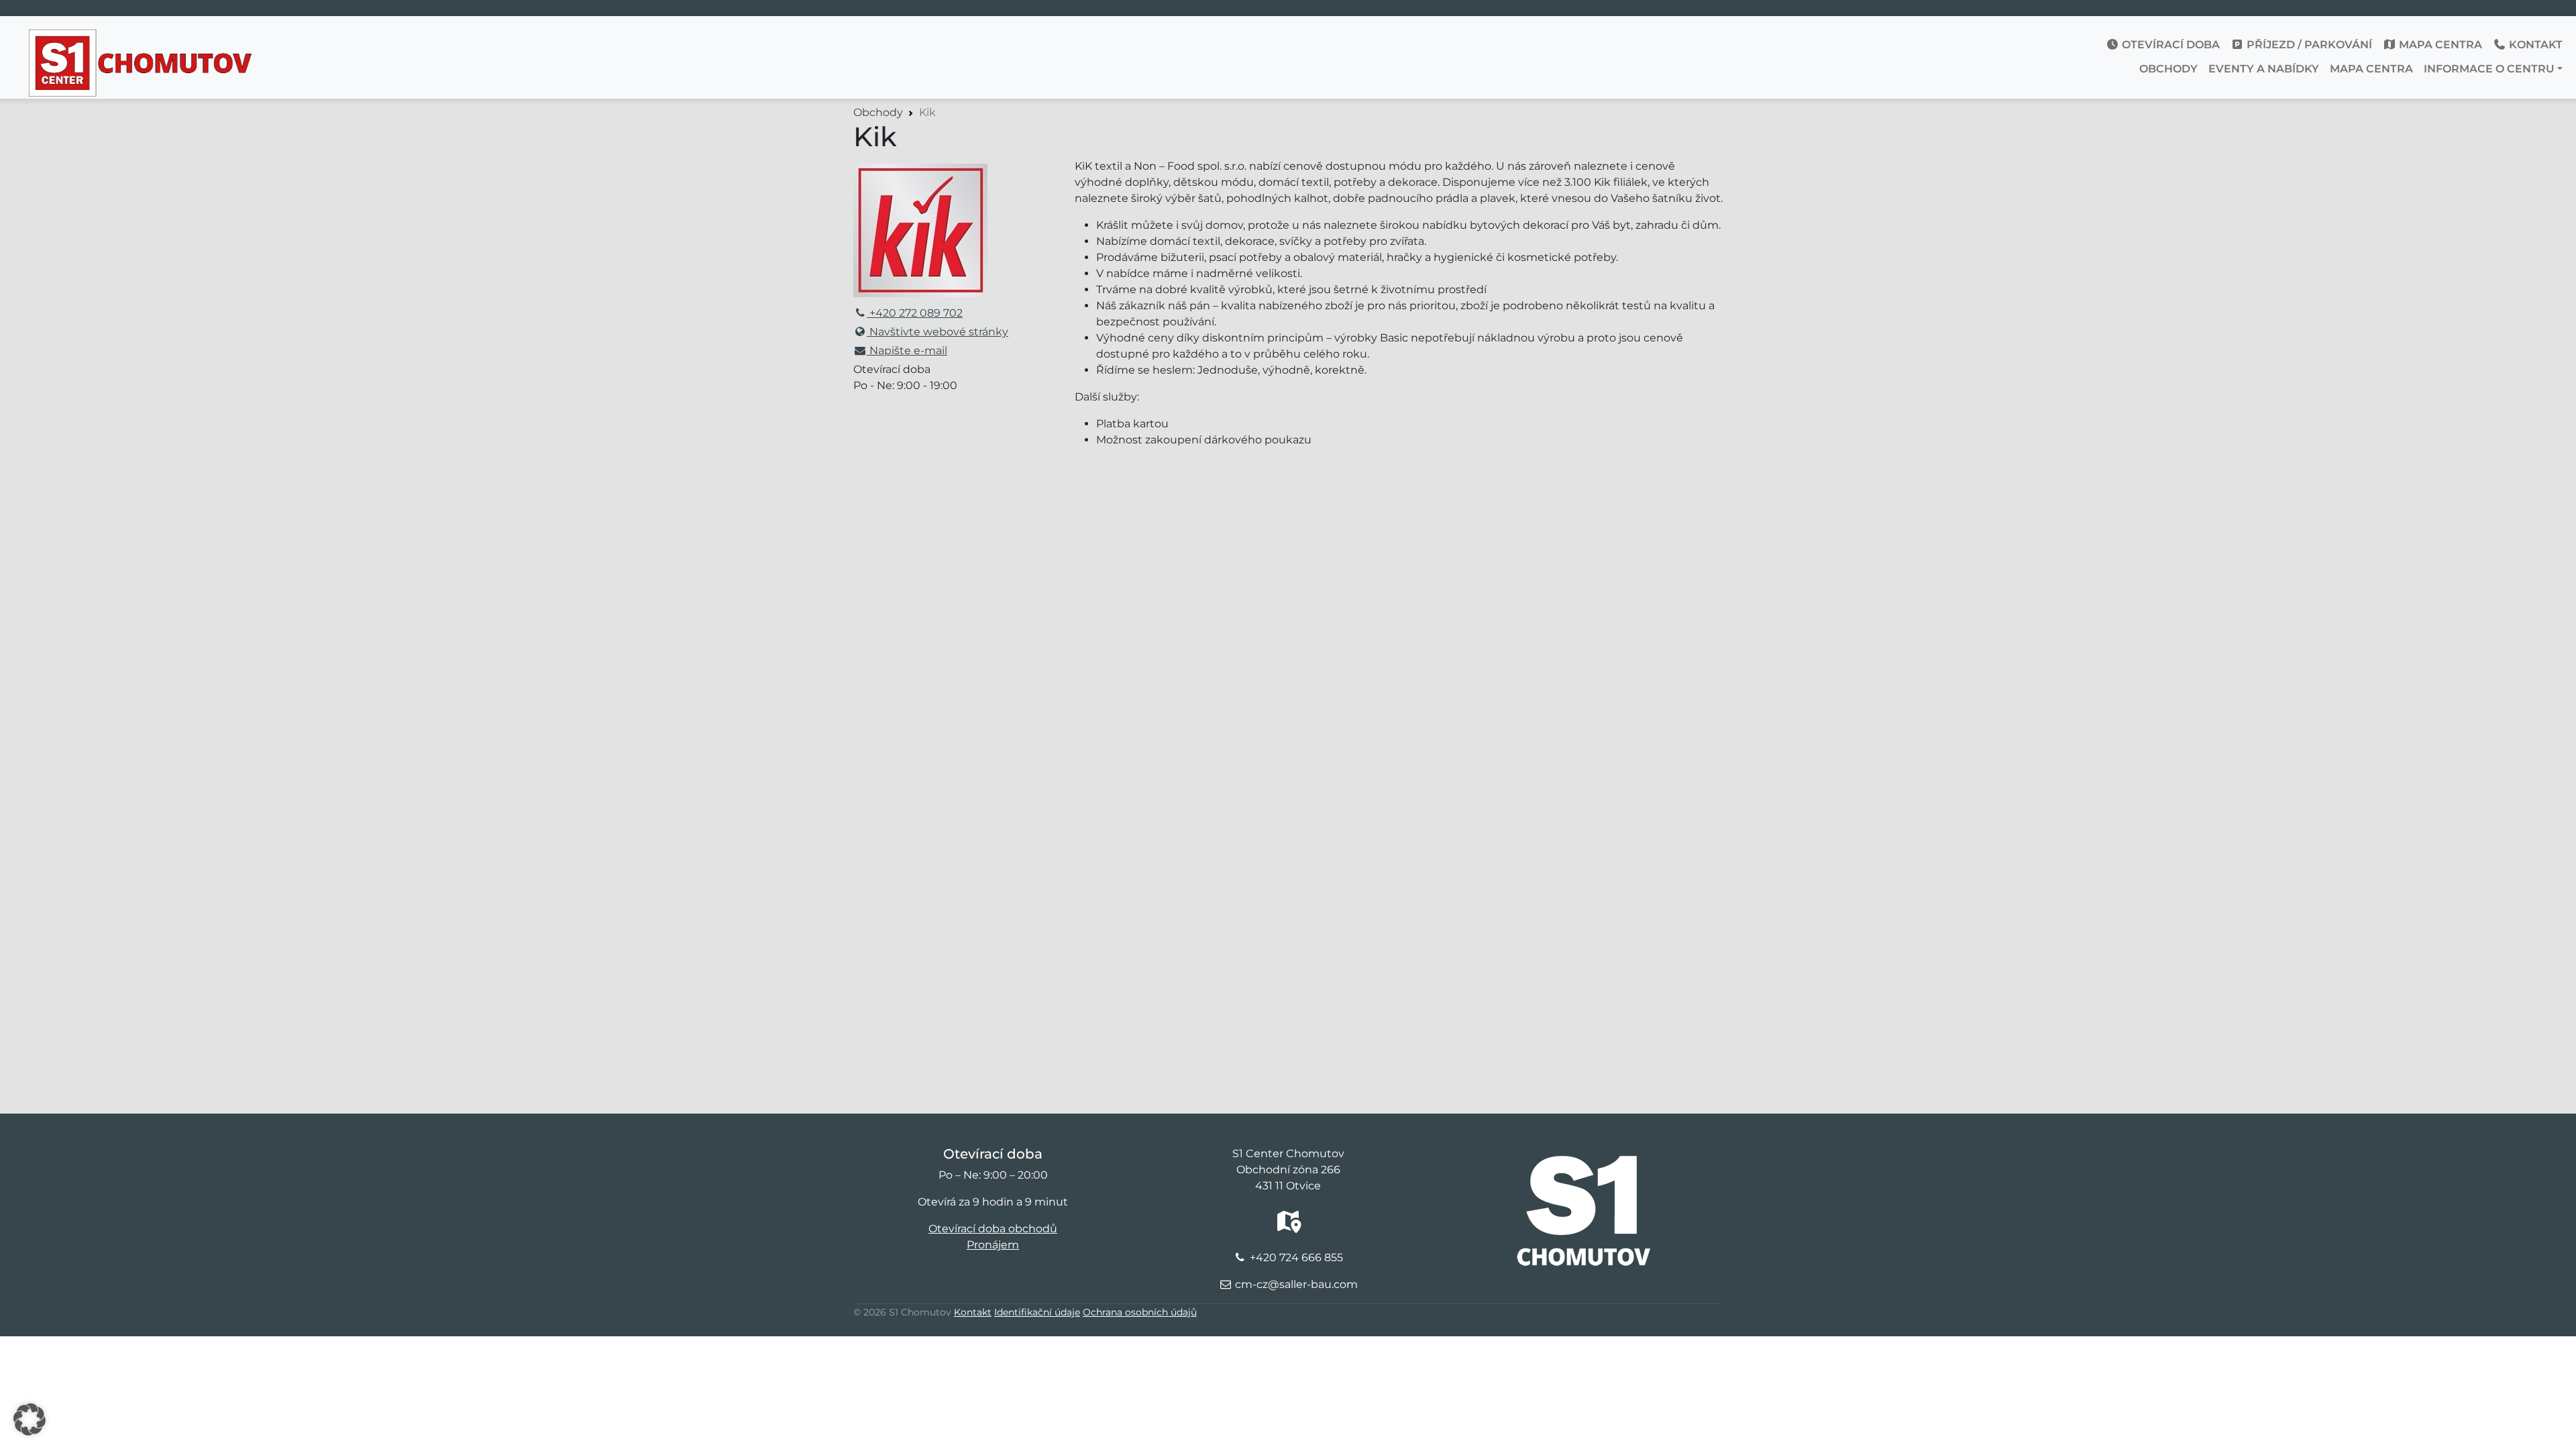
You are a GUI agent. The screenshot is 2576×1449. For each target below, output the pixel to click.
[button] (30, 1419)
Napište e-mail (907, 351)
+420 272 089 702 (915, 313)
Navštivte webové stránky (937, 332)
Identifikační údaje (1037, 1312)
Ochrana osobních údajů (1140, 1312)
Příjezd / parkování (2308, 45)
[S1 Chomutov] (142, 40)
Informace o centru (2489, 69)
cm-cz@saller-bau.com (1296, 1284)
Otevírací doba (2169, 45)
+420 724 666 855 (1296, 1257)
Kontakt (2534, 45)
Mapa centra (2439, 45)
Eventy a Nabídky (2264, 69)
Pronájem (993, 1245)
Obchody (2168, 69)
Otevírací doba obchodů (993, 1229)
